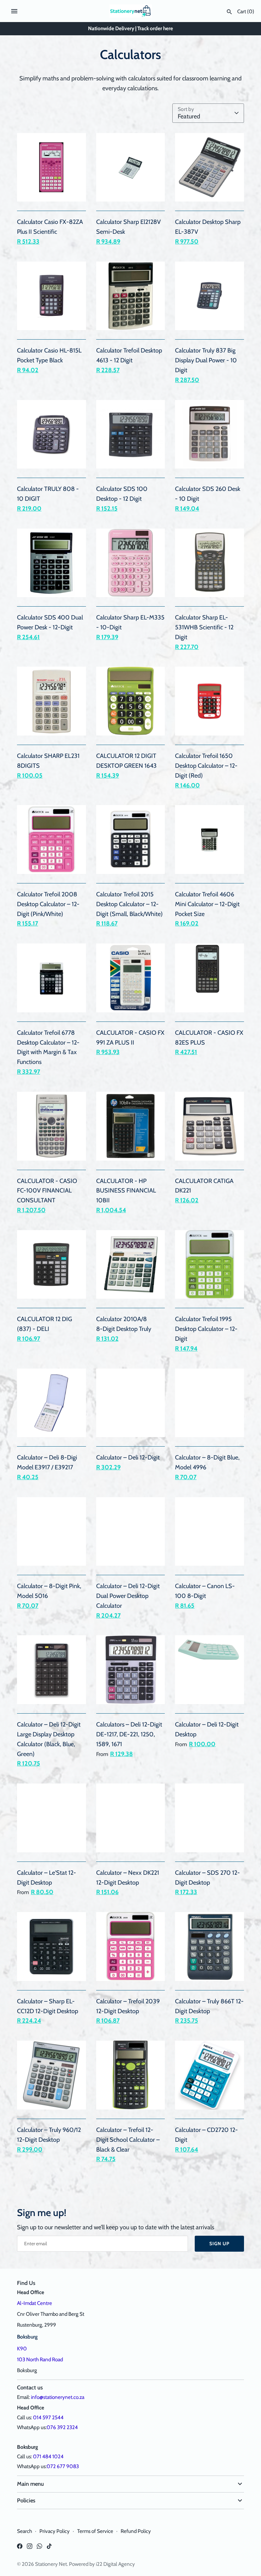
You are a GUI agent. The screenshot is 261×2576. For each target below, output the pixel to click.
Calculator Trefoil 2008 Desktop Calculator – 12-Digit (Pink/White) (48, 904)
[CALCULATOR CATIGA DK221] (210, 1126)
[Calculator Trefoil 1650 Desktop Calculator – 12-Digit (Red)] (210, 701)
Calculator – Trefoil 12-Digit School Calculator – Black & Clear (128, 2140)
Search (24, 2531)
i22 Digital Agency (115, 2564)
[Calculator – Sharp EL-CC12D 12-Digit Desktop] (51, 1947)
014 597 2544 (48, 2417)
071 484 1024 (48, 2456)
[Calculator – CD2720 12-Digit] (210, 2075)
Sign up (219, 2244)
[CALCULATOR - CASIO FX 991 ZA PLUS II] (131, 978)
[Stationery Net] (131, 11)
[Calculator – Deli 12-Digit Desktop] (210, 1670)
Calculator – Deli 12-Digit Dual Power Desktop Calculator (128, 1596)
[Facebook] (20, 2548)
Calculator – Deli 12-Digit (128, 1457)
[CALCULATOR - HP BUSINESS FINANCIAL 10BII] (131, 1126)
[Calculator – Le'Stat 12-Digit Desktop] (51, 1818)
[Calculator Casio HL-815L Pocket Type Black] (51, 296)
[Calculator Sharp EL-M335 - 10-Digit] (131, 563)
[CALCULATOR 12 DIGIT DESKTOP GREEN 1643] (131, 701)
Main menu (30, 2484)
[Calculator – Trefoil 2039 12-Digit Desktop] (131, 1947)
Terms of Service (95, 2531)
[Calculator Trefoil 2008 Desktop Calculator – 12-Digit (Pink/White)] (51, 839)
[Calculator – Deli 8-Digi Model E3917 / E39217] (51, 1403)
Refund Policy (136, 2531)
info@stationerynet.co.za (58, 2397)
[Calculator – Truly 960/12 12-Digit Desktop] (51, 2075)
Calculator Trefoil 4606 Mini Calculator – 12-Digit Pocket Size (207, 904)
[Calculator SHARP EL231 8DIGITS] (51, 701)
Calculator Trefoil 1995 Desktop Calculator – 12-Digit (206, 1329)
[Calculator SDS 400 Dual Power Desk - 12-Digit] (51, 563)
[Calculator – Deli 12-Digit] (131, 1403)
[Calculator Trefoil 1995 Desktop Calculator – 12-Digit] (210, 1265)
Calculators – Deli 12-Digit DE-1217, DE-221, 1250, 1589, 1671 (129, 1734)
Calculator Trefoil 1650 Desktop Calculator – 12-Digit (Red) (206, 766)
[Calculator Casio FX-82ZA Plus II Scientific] (51, 167)
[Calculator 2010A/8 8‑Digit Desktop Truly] (131, 1265)
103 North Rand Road (40, 2359)
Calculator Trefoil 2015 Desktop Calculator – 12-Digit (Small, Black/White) (129, 904)
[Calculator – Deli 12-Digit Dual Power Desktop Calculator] (131, 1532)
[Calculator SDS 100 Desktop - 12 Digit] (131, 434)
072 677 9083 (63, 2466)
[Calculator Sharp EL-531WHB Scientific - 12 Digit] (210, 563)
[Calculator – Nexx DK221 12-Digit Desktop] (131, 1818)
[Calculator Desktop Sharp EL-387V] (210, 167)
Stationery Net (51, 2564)
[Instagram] (30, 2548)
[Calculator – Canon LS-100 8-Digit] (210, 1532)
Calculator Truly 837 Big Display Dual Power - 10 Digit (206, 360)
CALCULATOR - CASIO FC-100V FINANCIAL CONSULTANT (47, 1191)
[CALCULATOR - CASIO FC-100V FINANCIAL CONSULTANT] (51, 1126)
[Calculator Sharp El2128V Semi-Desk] (131, 167)
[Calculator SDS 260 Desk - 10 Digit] (210, 434)
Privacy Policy (55, 2531)
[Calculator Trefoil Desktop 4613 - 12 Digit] (131, 296)
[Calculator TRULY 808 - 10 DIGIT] (51, 434)
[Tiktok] (49, 2548)
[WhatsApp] (39, 2548)
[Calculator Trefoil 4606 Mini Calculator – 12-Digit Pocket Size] (210, 839)
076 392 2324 (62, 2427)
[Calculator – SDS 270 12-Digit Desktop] (210, 1818)
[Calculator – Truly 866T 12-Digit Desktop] (210, 1947)
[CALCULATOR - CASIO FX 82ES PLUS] (210, 978)
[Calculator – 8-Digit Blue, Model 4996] (210, 1403)
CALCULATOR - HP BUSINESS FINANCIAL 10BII (126, 1191)
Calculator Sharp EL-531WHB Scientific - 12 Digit (204, 627)
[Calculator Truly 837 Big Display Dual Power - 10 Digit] (210, 296)
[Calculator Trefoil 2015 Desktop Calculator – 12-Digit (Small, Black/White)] (131, 839)
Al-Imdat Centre (34, 2303)
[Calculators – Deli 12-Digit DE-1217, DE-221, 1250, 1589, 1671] (131, 1670)
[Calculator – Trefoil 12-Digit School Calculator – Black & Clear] (131, 2075)
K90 (22, 2349)
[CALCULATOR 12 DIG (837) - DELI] (51, 1265)
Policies (26, 2500)
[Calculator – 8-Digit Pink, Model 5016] (51, 1532)
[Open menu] (14, 11)
